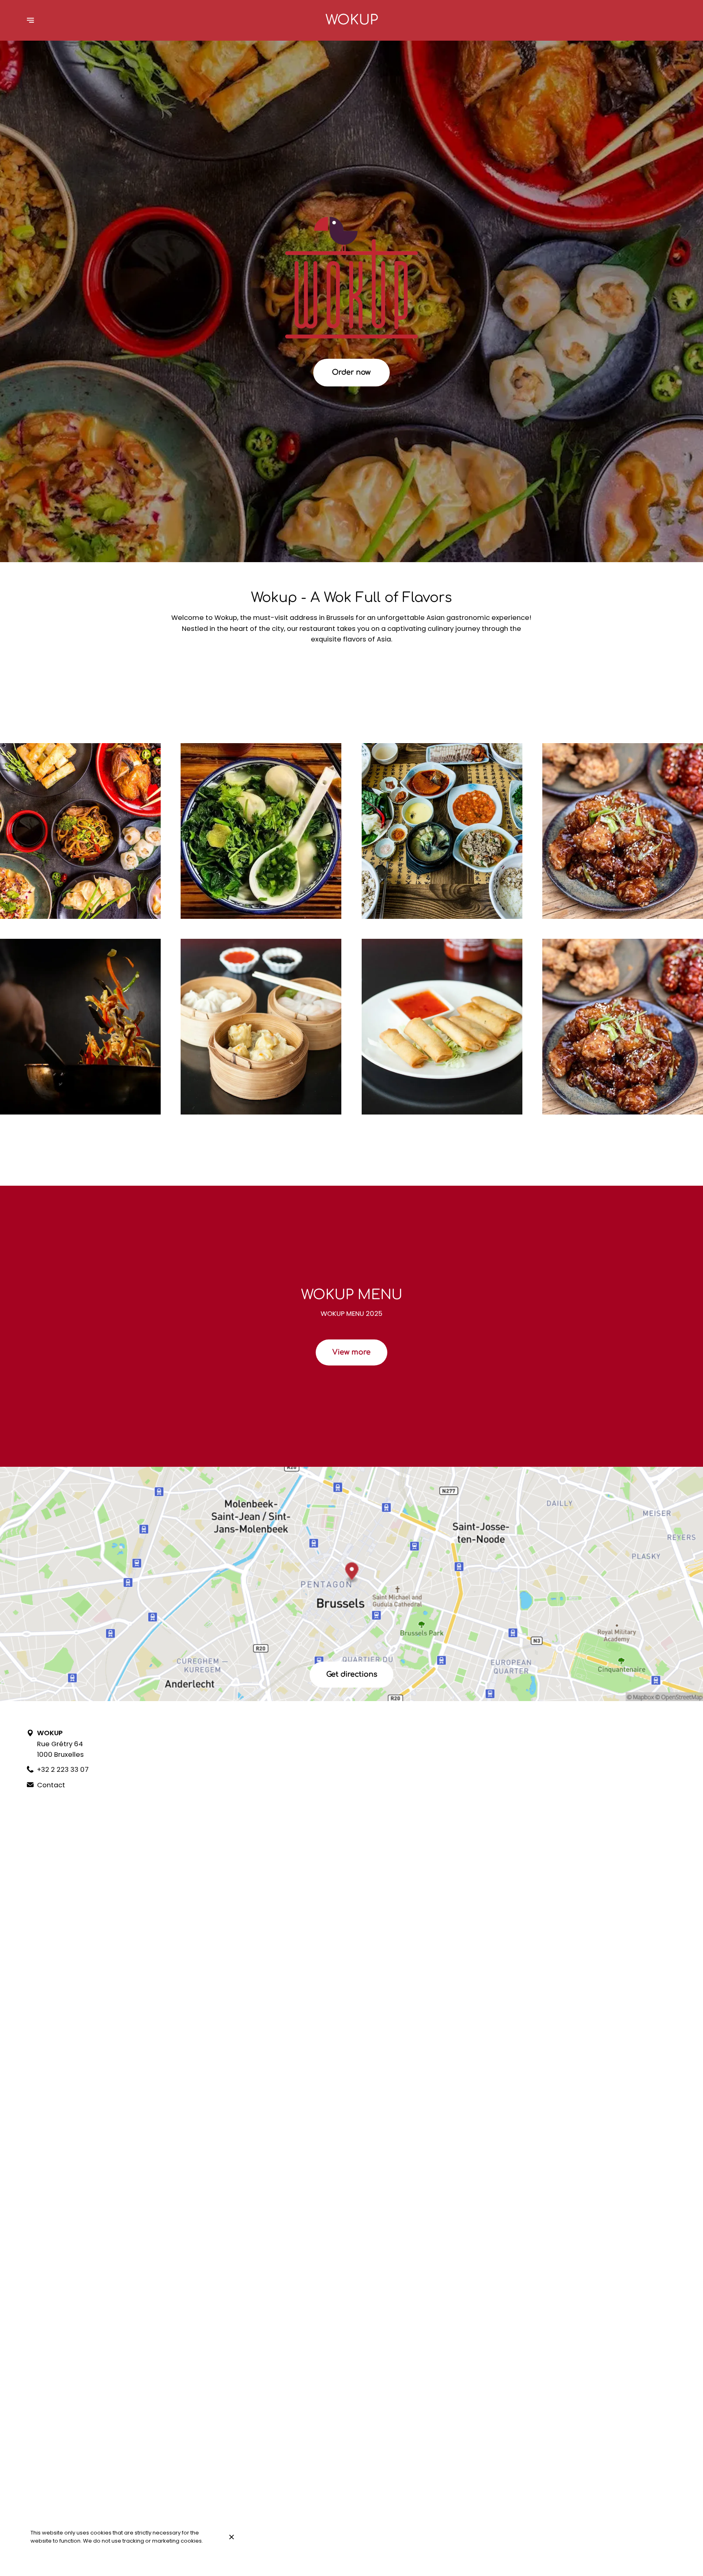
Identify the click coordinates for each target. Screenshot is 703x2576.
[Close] (231, 2537)
